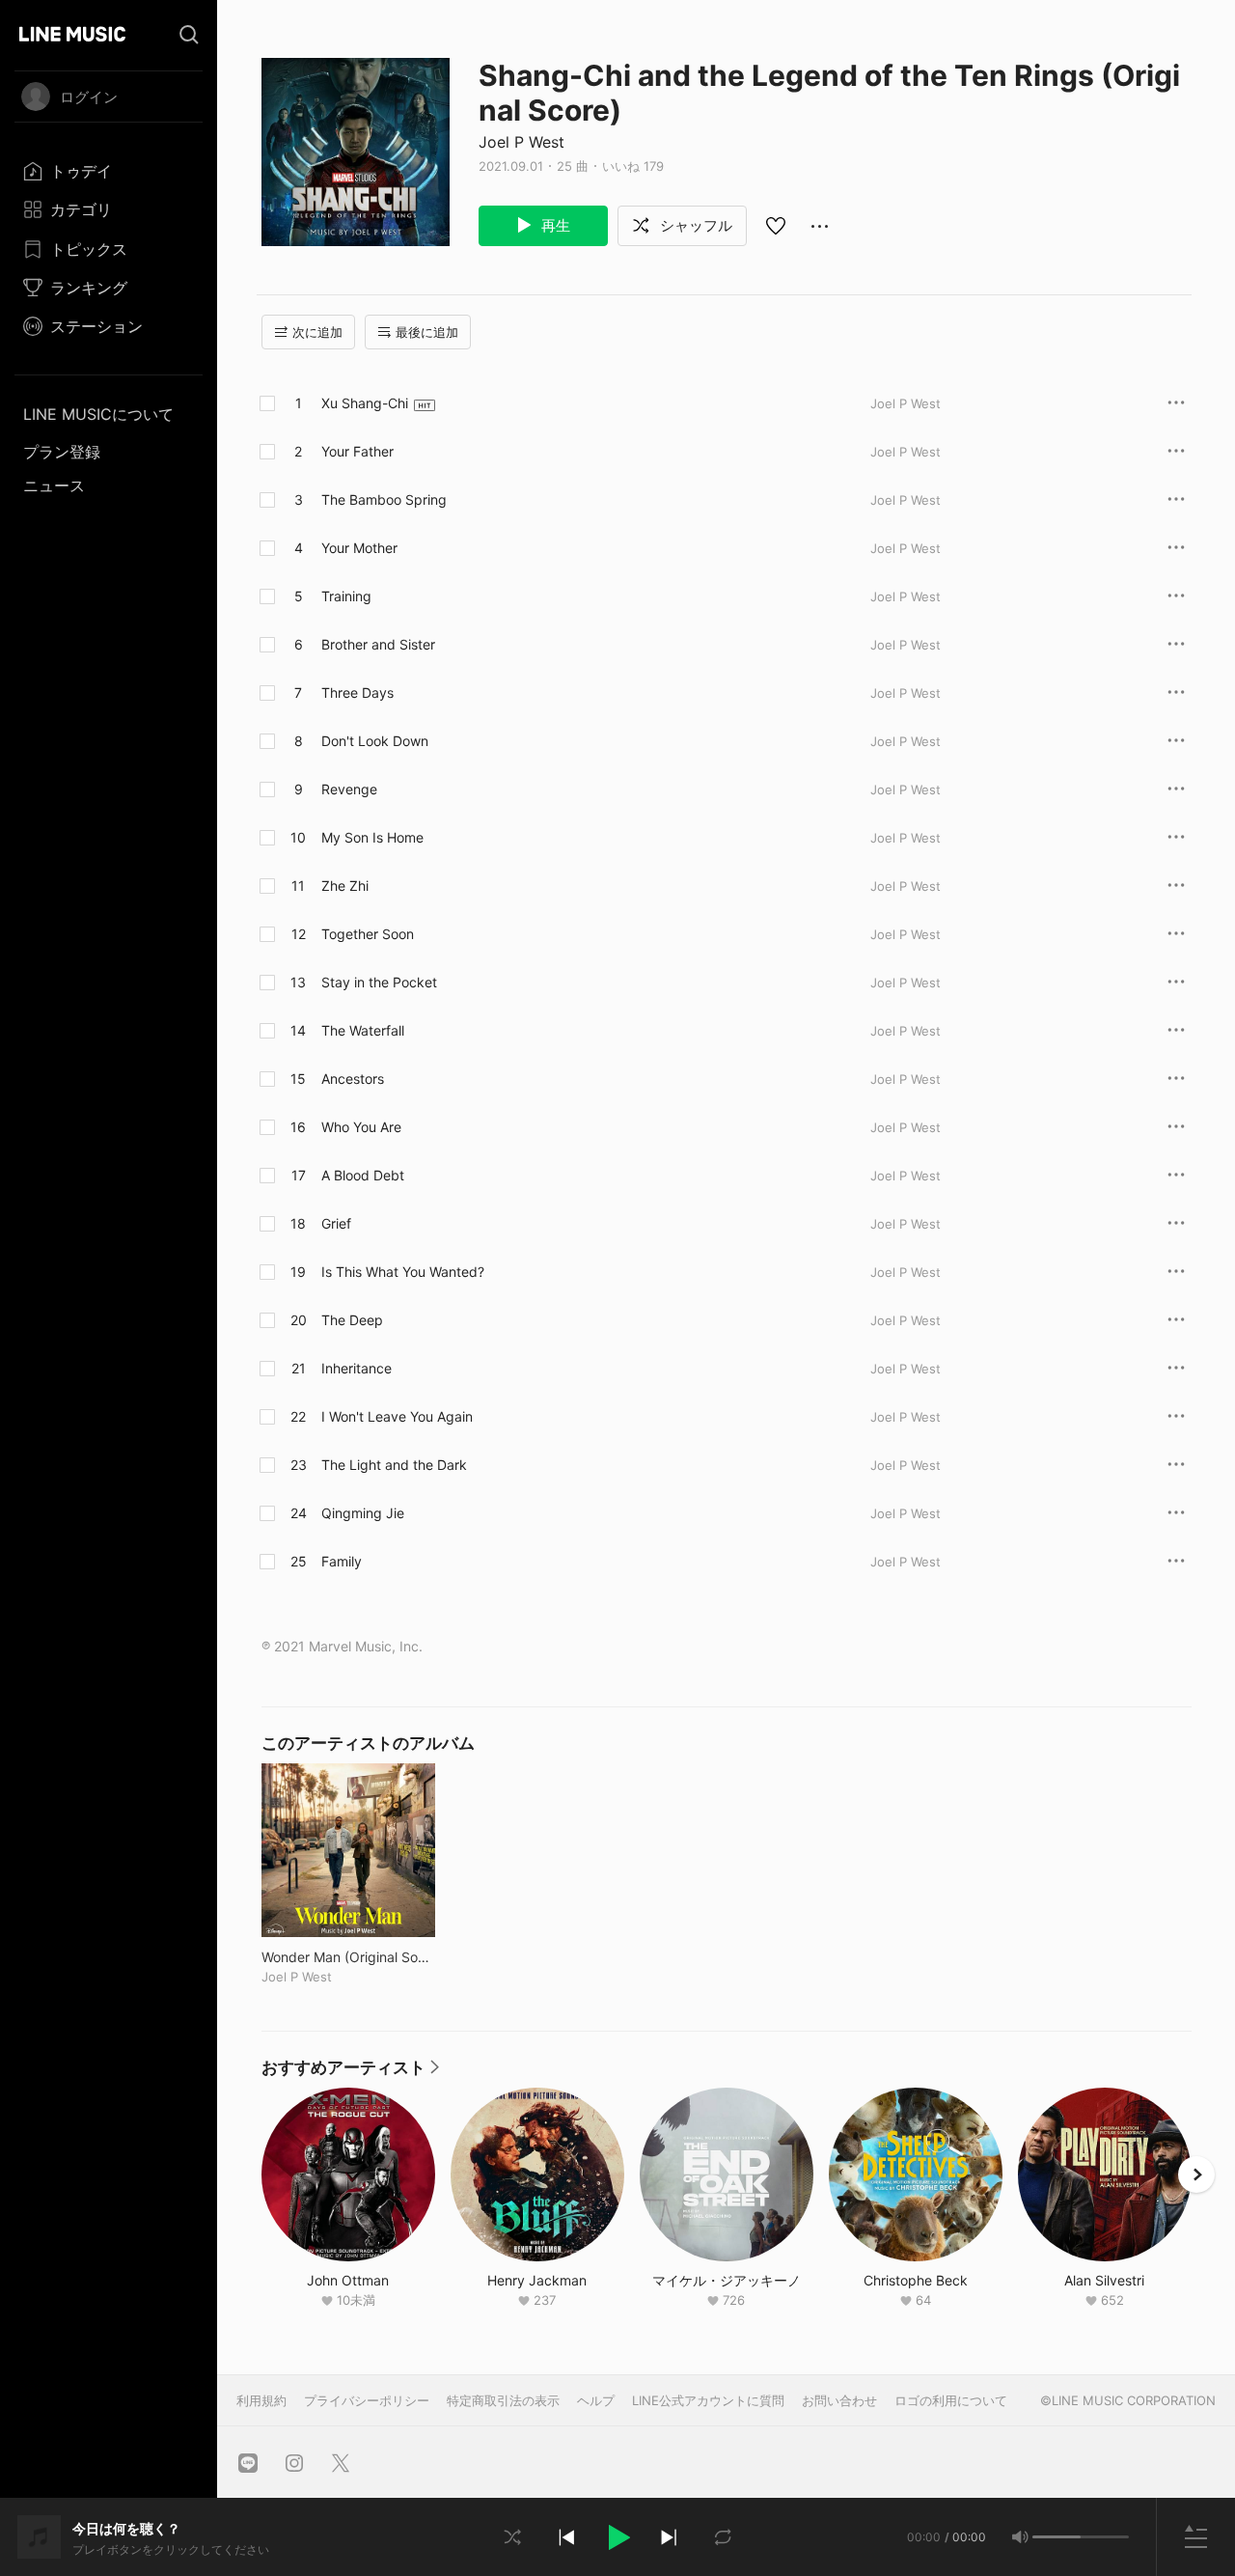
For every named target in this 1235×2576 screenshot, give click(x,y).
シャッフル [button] (694, 225)
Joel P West (521, 142)
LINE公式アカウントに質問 (708, 2400)
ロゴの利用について (951, 2400)
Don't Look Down (375, 741)
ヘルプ (596, 2400)
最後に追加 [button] (427, 332)
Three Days (357, 692)
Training (346, 596)
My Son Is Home (372, 837)
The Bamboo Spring (384, 499)
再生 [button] (554, 225)
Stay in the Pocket (379, 982)
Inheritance (357, 1368)
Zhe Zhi (345, 886)
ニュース (54, 485)
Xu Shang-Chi (365, 403)
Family (342, 1561)
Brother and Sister (378, 644)
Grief (336, 1223)
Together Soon (368, 934)
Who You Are (361, 1127)
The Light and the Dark (394, 1465)
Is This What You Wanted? (403, 1272)
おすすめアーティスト (350, 2072)
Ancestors (353, 1079)
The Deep (352, 1320)
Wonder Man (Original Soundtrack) (348, 1957)
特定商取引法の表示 (503, 2400)
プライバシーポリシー (367, 2400)
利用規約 (261, 2400)
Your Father (357, 451)
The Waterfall (363, 1030)
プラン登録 (62, 452)
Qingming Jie (363, 1513)
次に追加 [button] (317, 332)
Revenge (349, 789)
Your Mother (359, 548)
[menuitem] (109, 171)
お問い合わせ (839, 2400)
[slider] (1057, 2537)
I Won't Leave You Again (397, 1416)
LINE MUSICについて (98, 414)
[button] (617, 2537)
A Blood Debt (363, 1175)
